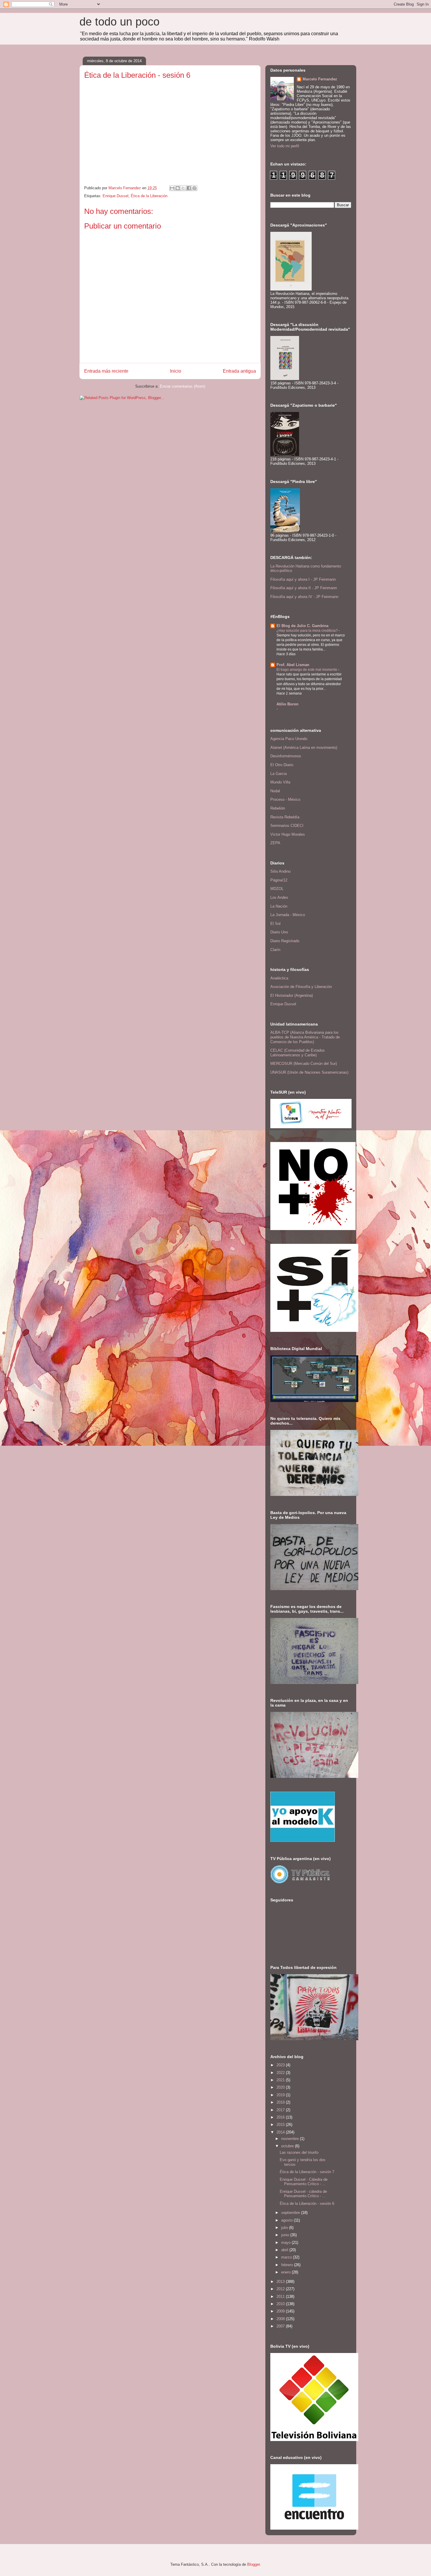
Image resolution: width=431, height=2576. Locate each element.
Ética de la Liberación (149, 196)
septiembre (291, 2213)
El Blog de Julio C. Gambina (302, 626)
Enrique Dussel (116, 196)
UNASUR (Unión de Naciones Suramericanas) (309, 1072)
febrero (288, 2265)
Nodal (275, 791)
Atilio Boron (287, 704)
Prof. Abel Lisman (293, 665)
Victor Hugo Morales (288, 834)
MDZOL (277, 889)
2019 (281, 2095)
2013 (281, 2282)
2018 (281, 2102)
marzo (287, 2257)
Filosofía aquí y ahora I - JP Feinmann (303, 579)
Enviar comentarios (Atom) (183, 386)
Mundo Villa (280, 782)
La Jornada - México (288, 915)
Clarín (275, 950)
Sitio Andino (280, 871)
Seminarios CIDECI (287, 826)
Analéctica (279, 978)
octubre (288, 2146)
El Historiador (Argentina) (292, 995)
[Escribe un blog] (178, 188)
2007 (281, 2326)
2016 (281, 2117)
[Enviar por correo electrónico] (172, 188)
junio (286, 2235)
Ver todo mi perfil (285, 146)
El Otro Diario (282, 765)
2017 (281, 2110)
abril (285, 2250)
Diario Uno (279, 932)
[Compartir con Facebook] (189, 188)
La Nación (279, 906)
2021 (281, 2080)
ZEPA (275, 843)
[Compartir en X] (183, 188)
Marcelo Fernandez (320, 79)
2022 (281, 2073)
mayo (286, 2243)
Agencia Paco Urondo (289, 739)
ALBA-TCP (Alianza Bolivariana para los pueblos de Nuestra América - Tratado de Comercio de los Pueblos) (305, 1037)
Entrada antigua (239, 371)
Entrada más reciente (106, 371)
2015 (281, 2125)
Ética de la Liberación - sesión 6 (307, 2203)
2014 (281, 2132)
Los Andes (279, 897)
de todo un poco (119, 22)
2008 (281, 2319)
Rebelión (278, 808)
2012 (281, 2289)
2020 (281, 2087)
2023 (281, 2065)
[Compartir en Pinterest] (194, 188)
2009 (281, 2311)
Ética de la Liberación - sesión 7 (307, 2172)
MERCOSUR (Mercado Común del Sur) (304, 1064)
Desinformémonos (286, 756)
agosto (287, 2220)
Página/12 (279, 880)
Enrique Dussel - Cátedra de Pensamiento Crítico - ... (304, 2182)
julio (285, 2228)
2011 (281, 2297)
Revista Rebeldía (285, 817)
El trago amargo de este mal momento (307, 670)
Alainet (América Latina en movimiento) (304, 748)
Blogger (253, 2564)
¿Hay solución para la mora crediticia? (308, 631)
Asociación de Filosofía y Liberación (301, 987)
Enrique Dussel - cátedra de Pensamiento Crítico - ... (303, 2194)
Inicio (176, 371)
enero (286, 2272)
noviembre (291, 2139)
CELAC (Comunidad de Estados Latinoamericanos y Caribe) (298, 1053)
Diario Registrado (285, 941)
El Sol (275, 924)
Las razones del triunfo (299, 2152)
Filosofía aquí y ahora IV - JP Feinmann (304, 597)
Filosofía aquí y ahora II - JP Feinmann (304, 588)
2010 (281, 2304)
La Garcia (279, 774)
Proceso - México (285, 799)
